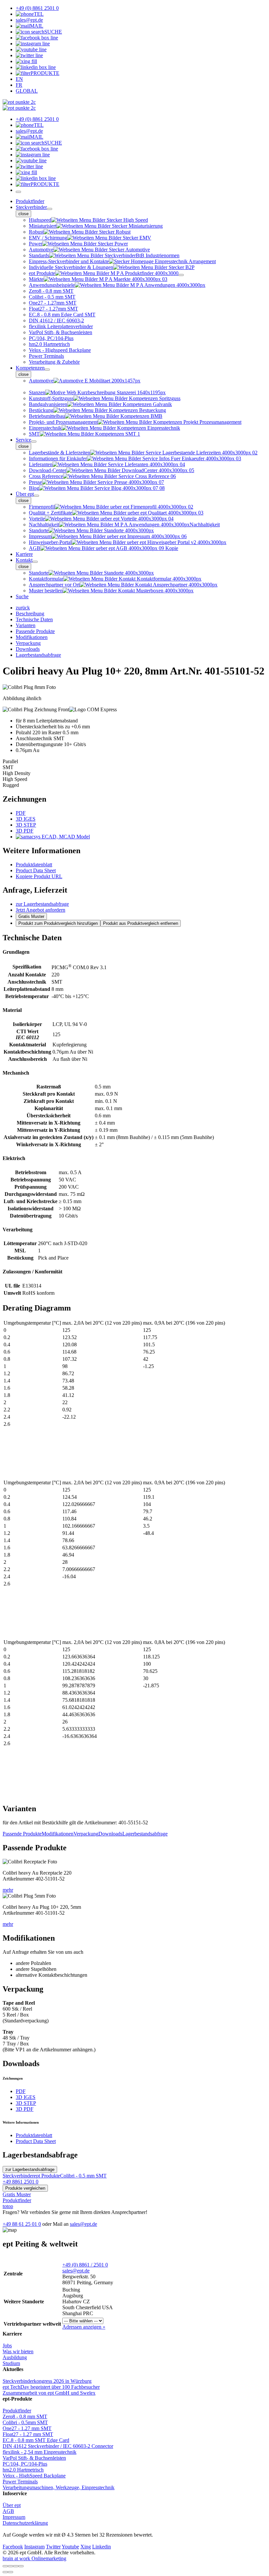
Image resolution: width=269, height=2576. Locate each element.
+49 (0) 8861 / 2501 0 (85, 2265)
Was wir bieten (18, 2351)
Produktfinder (30, 201)
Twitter (53, 2547)
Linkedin (102, 2547)
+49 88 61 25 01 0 (22, 2224)
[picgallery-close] (5, 2566)
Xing (86, 2547)
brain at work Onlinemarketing (34, 2558)
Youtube (70, 2547)
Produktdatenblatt (34, 865)
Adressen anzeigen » (84, 2327)
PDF (21, 813)
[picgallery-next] (10, 2572)
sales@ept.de (83, 2224)
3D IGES (26, 819)
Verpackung (86, 1834)
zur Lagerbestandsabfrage (42, 904)
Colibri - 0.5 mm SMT (83, 2176)
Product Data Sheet (36, 870)
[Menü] (18, 192)
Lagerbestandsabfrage (145, 1834)
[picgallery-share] (10, 2566)
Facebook (13, 2547)
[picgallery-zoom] (21, 2566)
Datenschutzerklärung (25, 2523)
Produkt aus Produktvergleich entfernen (141, 923)
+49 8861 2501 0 (21, 2182)
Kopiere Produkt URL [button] (39, 876)
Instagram (34, 2547)
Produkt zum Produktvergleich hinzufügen (58, 923)
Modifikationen (58, 1834)
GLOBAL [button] (27, 91)
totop (8, 2206)
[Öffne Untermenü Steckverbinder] (50, 209)
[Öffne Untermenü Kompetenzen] (47, 370)
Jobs (7, 2346)
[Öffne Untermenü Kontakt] (35, 562)
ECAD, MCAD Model (65, 837)
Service (23, 440)
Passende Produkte (22, 1834)
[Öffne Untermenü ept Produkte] (181, 275)
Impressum (14, 2517)
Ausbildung (15, 2357)
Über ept (25, 494)
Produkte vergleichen (25, 2188)
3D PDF (25, 831)
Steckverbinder (31, 207)
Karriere (24, 554)
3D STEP (26, 825)
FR (19, 85)
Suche (22, 596)
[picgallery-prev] (5, 2572)
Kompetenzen (30, 368)
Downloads (110, 1834)
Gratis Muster (31, 916)
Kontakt (24, 560)
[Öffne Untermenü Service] (34, 442)
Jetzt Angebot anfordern (41, 910)
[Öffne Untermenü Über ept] (36, 496)
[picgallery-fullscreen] (16, 2566)
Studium (11, 2363)
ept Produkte (47, 2176)
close (23, 214)
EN (19, 79)
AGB (8, 2511)
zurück (23, 608)
